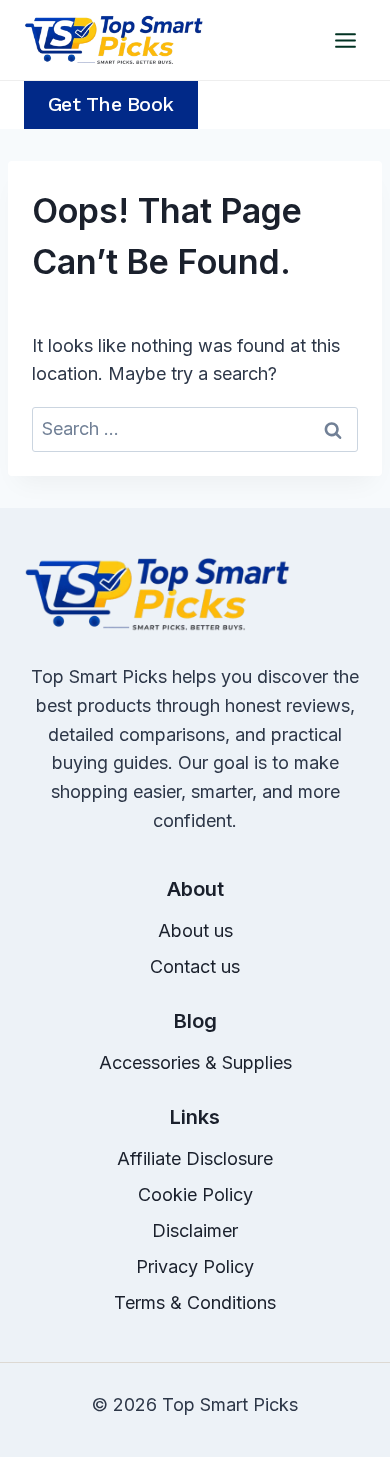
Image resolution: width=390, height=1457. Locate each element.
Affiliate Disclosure (195, 1158)
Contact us (195, 966)
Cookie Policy (195, 1194)
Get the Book (111, 104)
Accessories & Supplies (195, 1062)
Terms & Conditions (195, 1302)
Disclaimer (195, 1230)
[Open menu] (345, 40)
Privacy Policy (195, 1266)
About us (195, 930)
